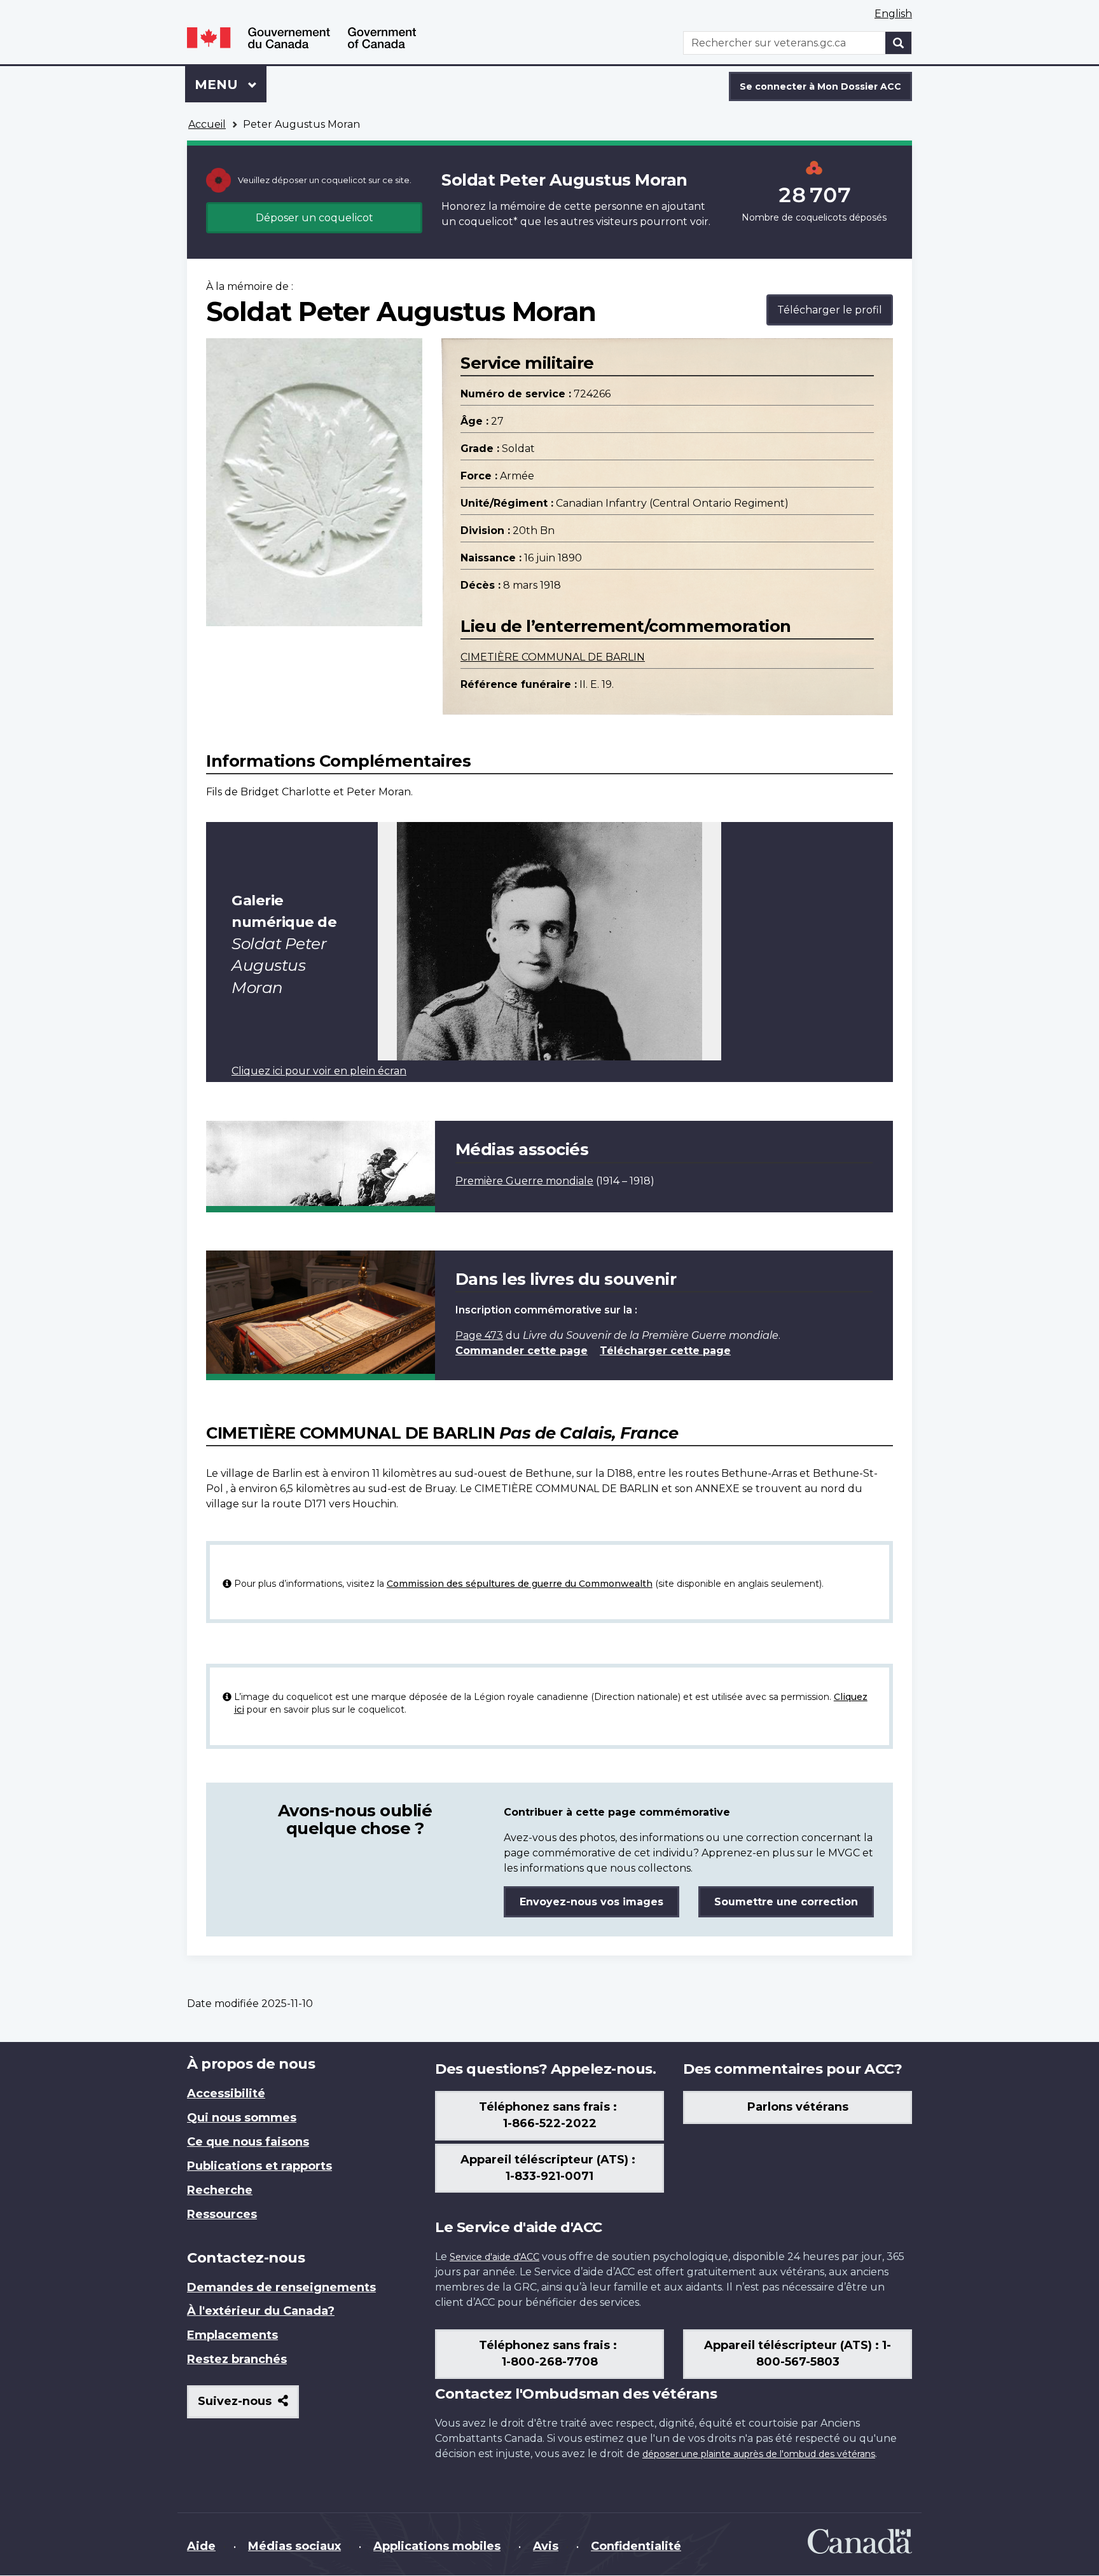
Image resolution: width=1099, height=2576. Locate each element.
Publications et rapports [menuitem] (259, 2166)
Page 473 (479, 1335)
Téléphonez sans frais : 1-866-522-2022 (549, 2115)
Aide (201, 2546)
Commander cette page (522, 1351)
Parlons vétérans (798, 2107)
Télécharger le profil (830, 310)
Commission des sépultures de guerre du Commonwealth (520, 1584)
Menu (231, 85)
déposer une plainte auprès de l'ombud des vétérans (759, 2454)
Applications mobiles (437, 2546)
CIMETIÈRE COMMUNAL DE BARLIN (553, 657)
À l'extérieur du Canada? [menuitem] (261, 2311)
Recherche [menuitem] (220, 2190)
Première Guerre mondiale (524, 1181)
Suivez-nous (248, 2406)
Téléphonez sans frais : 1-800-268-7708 (549, 2353)
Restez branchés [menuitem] (237, 2359)
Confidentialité (636, 2546)
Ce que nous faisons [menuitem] (248, 2142)
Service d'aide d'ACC (494, 2257)
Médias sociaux (294, 2546)
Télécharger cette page (665, 1351)
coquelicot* (488, 222)
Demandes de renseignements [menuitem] (281, 2287)
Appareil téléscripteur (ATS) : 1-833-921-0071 (549, 2168)
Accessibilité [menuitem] (226, 2093)
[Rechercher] (899, 43)
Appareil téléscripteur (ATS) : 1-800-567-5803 (798, 2353)
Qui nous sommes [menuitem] (242, 2118)
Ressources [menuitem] (222, 2214)
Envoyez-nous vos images (591, 1902)
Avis (546, 2546)
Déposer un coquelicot (314, 218)
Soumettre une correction (786, 1902)
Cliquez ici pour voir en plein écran (319, 1071)
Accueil (207, 124)
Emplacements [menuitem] (232, 2335)
